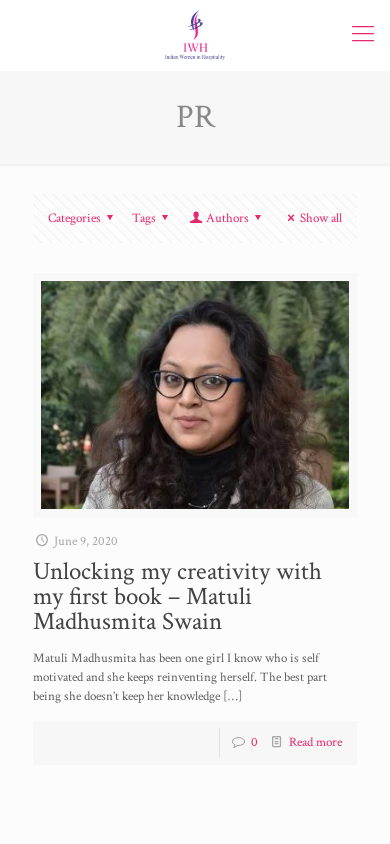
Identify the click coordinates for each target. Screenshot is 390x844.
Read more (315, 742)
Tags (144, 218)
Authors (227, 218)
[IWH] (195, 35)
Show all (321, 218)
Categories (74, 218)
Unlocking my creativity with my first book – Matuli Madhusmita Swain (177, 596)
